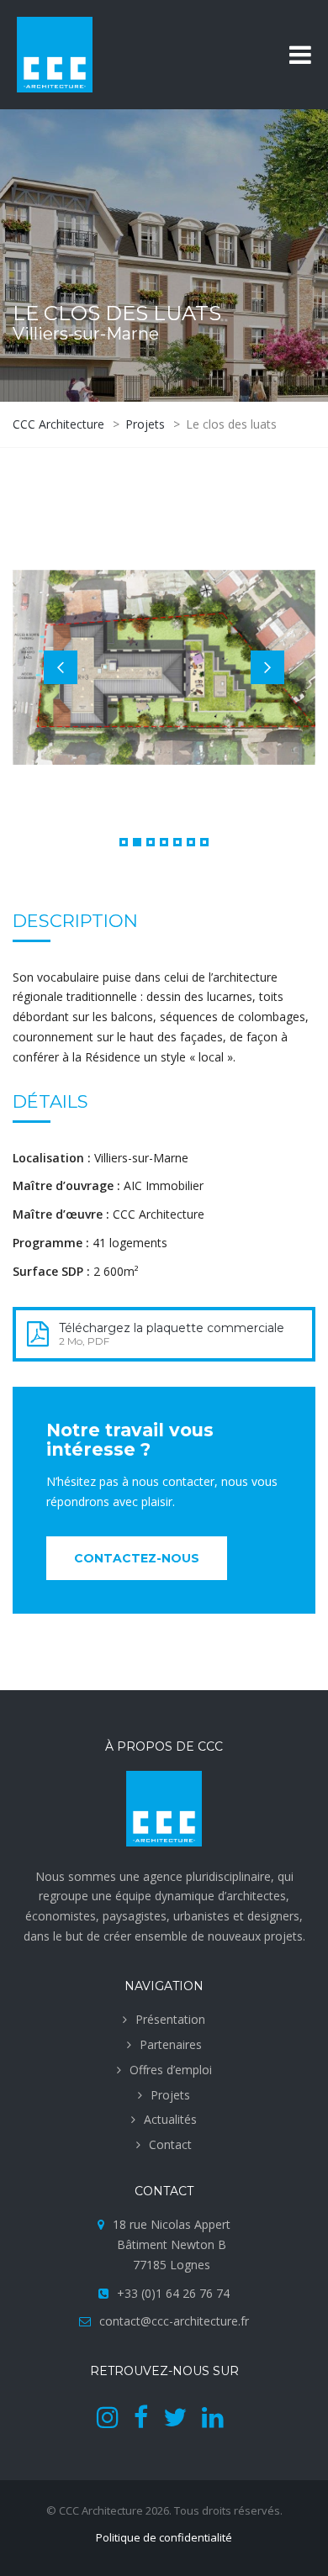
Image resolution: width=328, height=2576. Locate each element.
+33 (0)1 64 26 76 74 (173, 2293)
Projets (170, 2095)
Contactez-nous (137, 1558)
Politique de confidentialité (164, 2537)
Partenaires (171, 2044)
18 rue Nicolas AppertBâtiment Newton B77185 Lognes (172, 2244)
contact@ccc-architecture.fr (174, 2321)
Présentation (170, 2019)
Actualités (170, 2119)
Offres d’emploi (171, 2070)
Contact (170, 2144)
